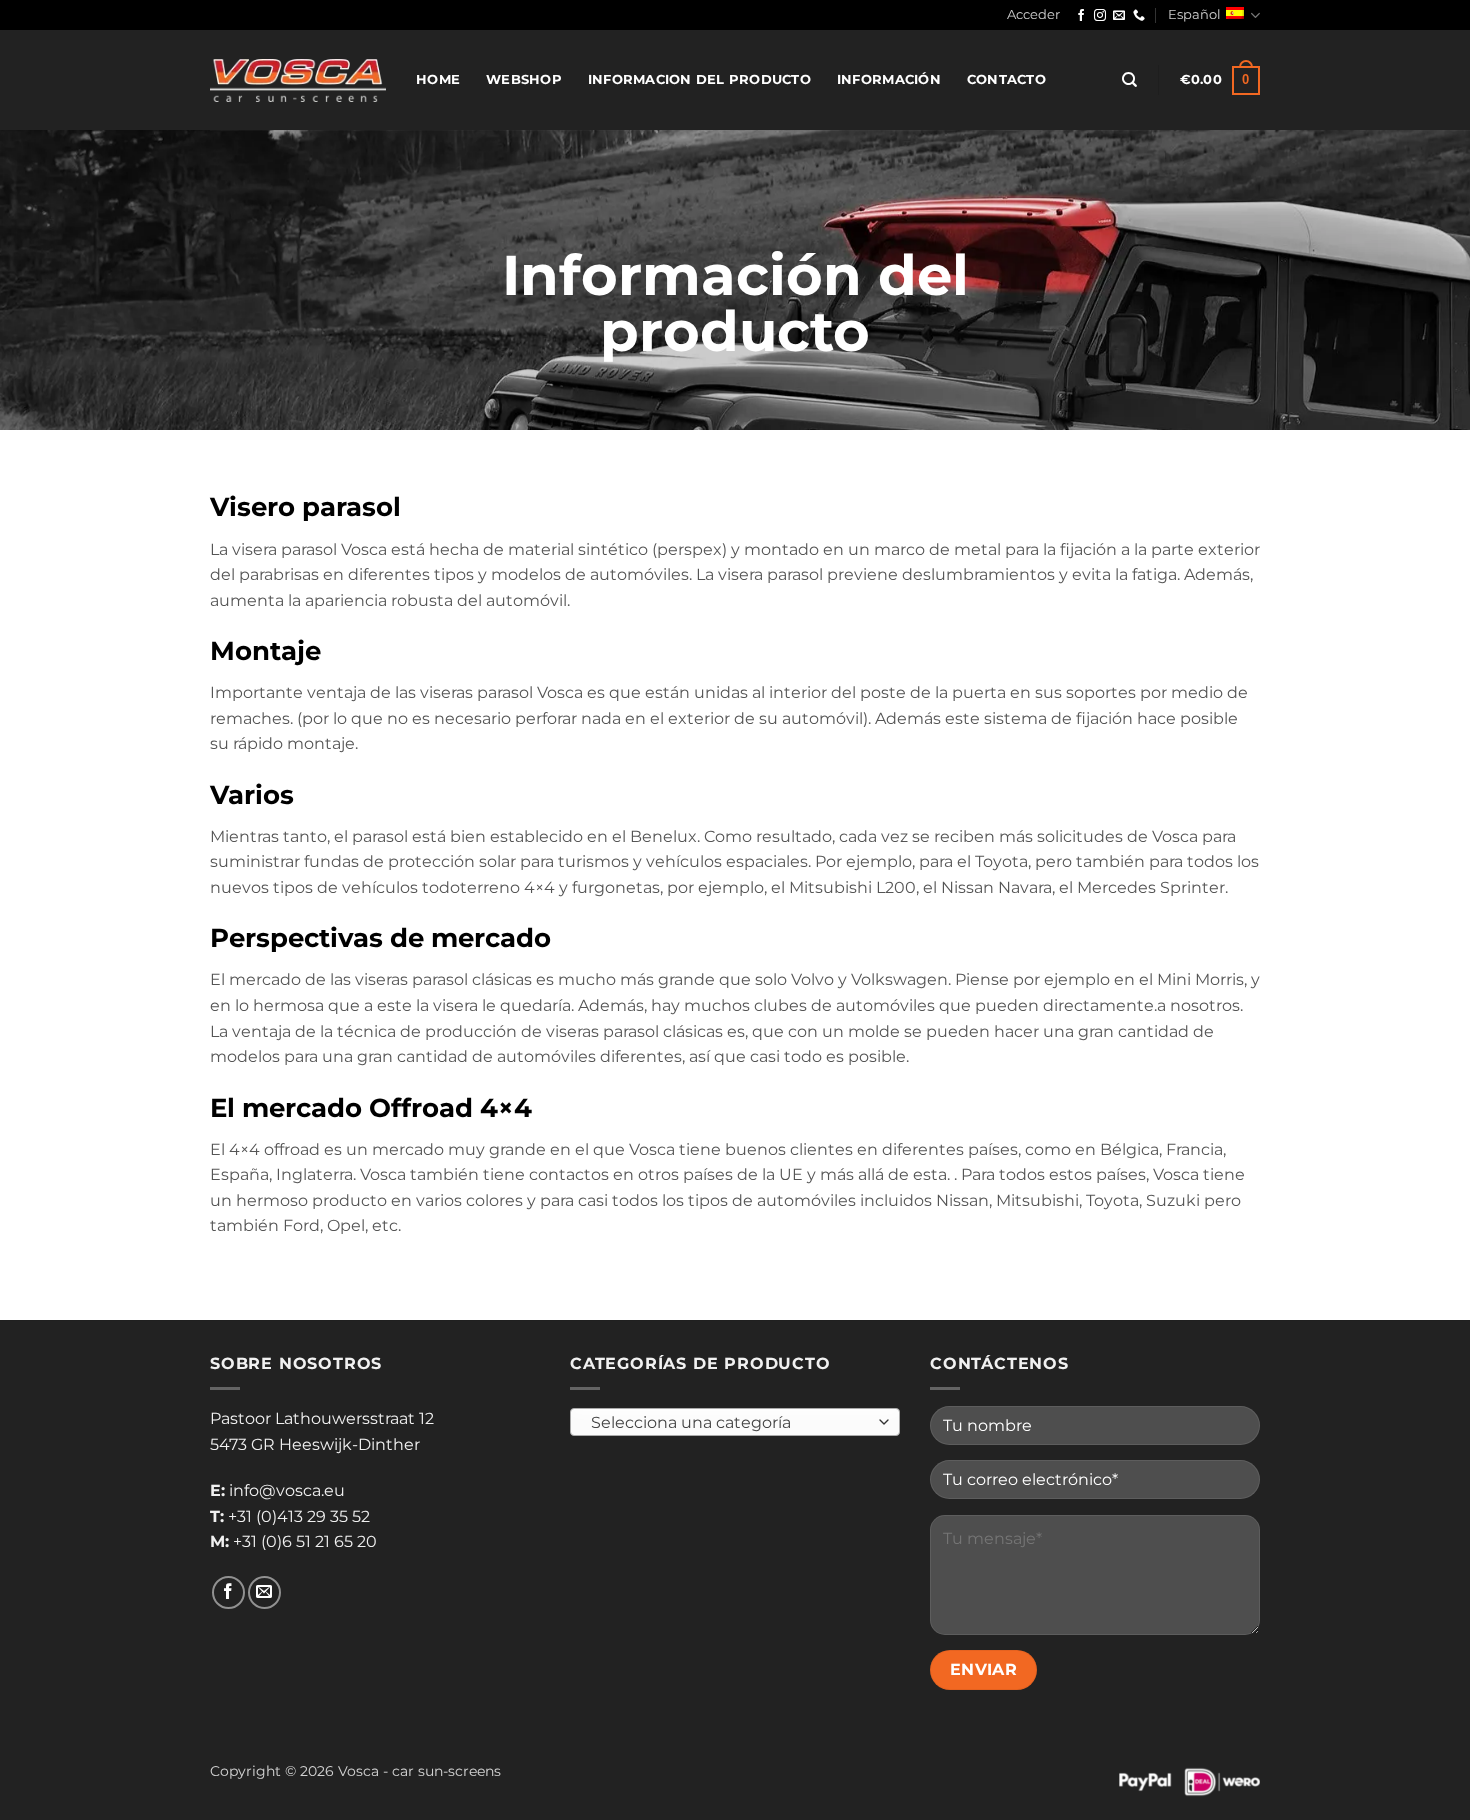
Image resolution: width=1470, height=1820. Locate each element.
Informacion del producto (699, 79)
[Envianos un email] (1119, 16)
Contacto (1006, 79)
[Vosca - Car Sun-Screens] (298, 80)
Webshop (524, 79)
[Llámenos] (1139, 16)
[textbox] (730, 1423)
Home (438, 79)
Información (889, 79)
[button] (1033, 15)
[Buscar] (1129, 80)
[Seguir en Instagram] (1100, 16)
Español (1194, 14)
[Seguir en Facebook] (1081, 16)
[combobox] (735, 1422)
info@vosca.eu (287, 1490)
